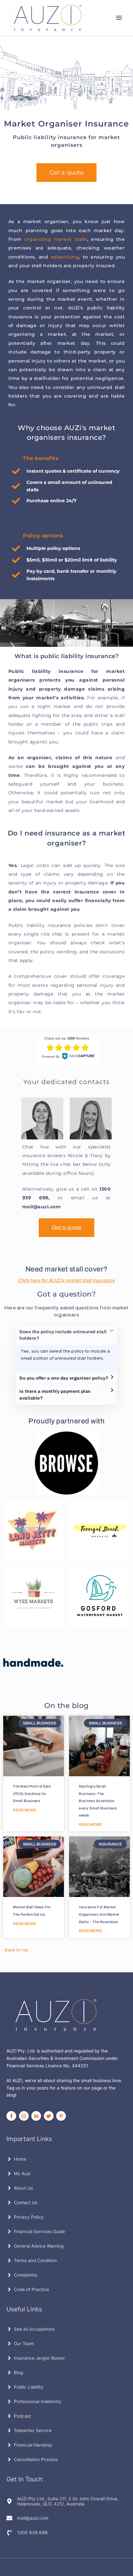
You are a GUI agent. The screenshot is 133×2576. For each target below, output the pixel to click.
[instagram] (25, 2116)
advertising (65, 257)
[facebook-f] (12, 2116)
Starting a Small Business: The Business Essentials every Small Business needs (98, 1801)
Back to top (17, 1950)
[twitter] (50, 2116)
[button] (66, 1335)
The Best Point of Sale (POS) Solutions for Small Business (32, 1793)
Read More (25, 1810)
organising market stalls (56, 239)
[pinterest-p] (62, 2116)
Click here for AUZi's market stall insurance (66, 1280)
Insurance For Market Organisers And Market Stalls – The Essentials (99, 1914)
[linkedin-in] (37, 2116)
